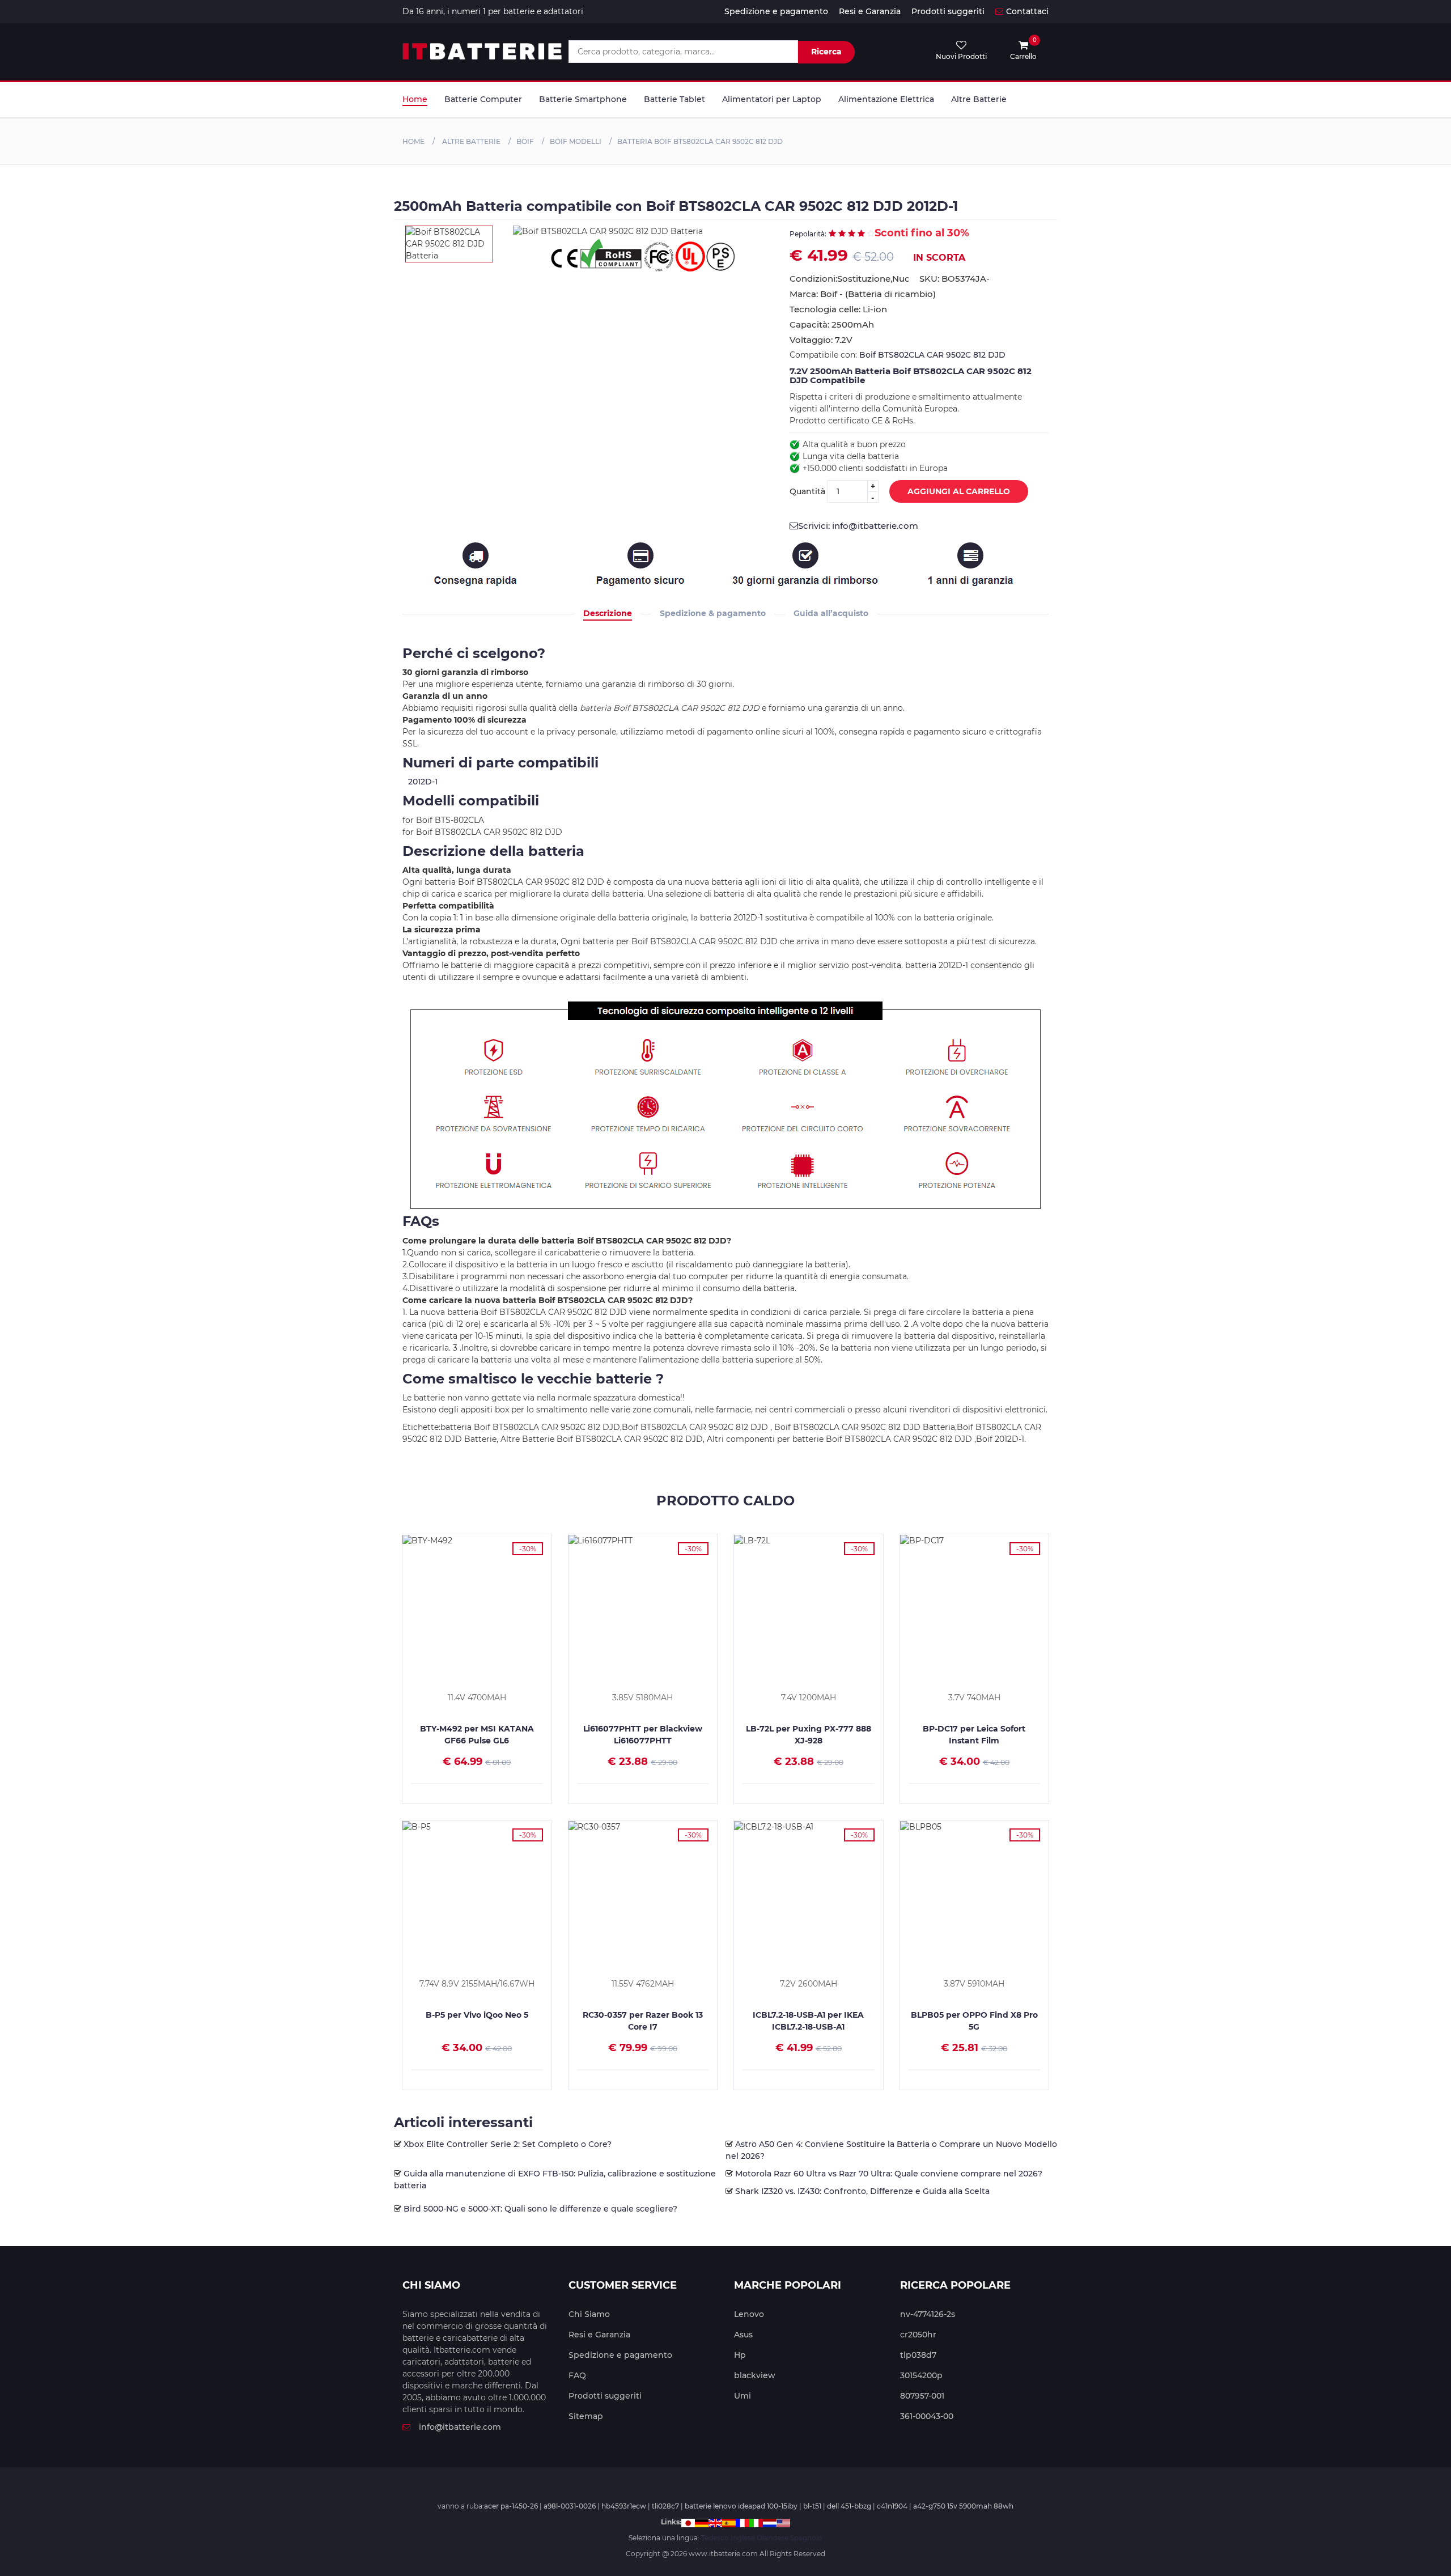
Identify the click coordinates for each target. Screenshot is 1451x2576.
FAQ (577, 2375)
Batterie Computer (483, 99)
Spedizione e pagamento (776, 11)
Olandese (773, 2538)
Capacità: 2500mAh (832, 324)
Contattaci (1027, 11)
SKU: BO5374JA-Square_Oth (954, 279)
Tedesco (715, 2538)
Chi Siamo (589, 2314)
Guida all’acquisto (831, 613)
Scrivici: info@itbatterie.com (858, 526)
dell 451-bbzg (849, 2506)
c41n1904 (892, 2506)
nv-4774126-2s (928, 2314)
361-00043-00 (927, 2416)
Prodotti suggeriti (948, 11)
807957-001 (922, 2396)
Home (415, 99)
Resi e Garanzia (870, 11)
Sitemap (586, 2416)
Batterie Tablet (674, 99)
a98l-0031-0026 (570, 2506)
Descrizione (608, 613)
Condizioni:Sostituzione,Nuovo (849, 279)
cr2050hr (918, 2335)
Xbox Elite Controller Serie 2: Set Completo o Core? (508, 2144)
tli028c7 (665, 2506)
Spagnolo (806, 2538)
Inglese (743, 2538)
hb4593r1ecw (624, 2506)
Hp (740, 2355)
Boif (525, 141)
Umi (743, 2396)
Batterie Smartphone (583, 99)
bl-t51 (812, 2506)
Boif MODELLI (576, 141)
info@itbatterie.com (460, 2427)
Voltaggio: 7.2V (821, 340)
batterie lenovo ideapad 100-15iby (741, 2506)
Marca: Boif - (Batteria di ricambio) (863, 294)
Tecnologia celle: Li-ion (838, 309)
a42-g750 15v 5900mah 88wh (963, 2506)
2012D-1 (423, 782)
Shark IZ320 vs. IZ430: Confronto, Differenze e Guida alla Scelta (862, 2191)
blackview (755, 2375)
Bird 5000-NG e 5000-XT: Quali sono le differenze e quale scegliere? (540, 2209)
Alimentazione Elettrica (886, 99)
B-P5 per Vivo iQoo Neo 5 (477, 2015)
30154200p (921, 2375)
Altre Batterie (979, 99)
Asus (743, 2335)
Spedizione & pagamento (713, 613)
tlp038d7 (918, 2355)
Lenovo (749, 2314)
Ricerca (826, 52)
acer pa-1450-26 (511, 2506)
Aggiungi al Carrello (959, 491)
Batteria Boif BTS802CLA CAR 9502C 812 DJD (700, 141)
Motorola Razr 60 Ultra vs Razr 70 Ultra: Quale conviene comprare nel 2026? (889, 2174)
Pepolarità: (808, 234)
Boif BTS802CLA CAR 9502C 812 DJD (932, 355)
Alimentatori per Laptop (772, 99)
